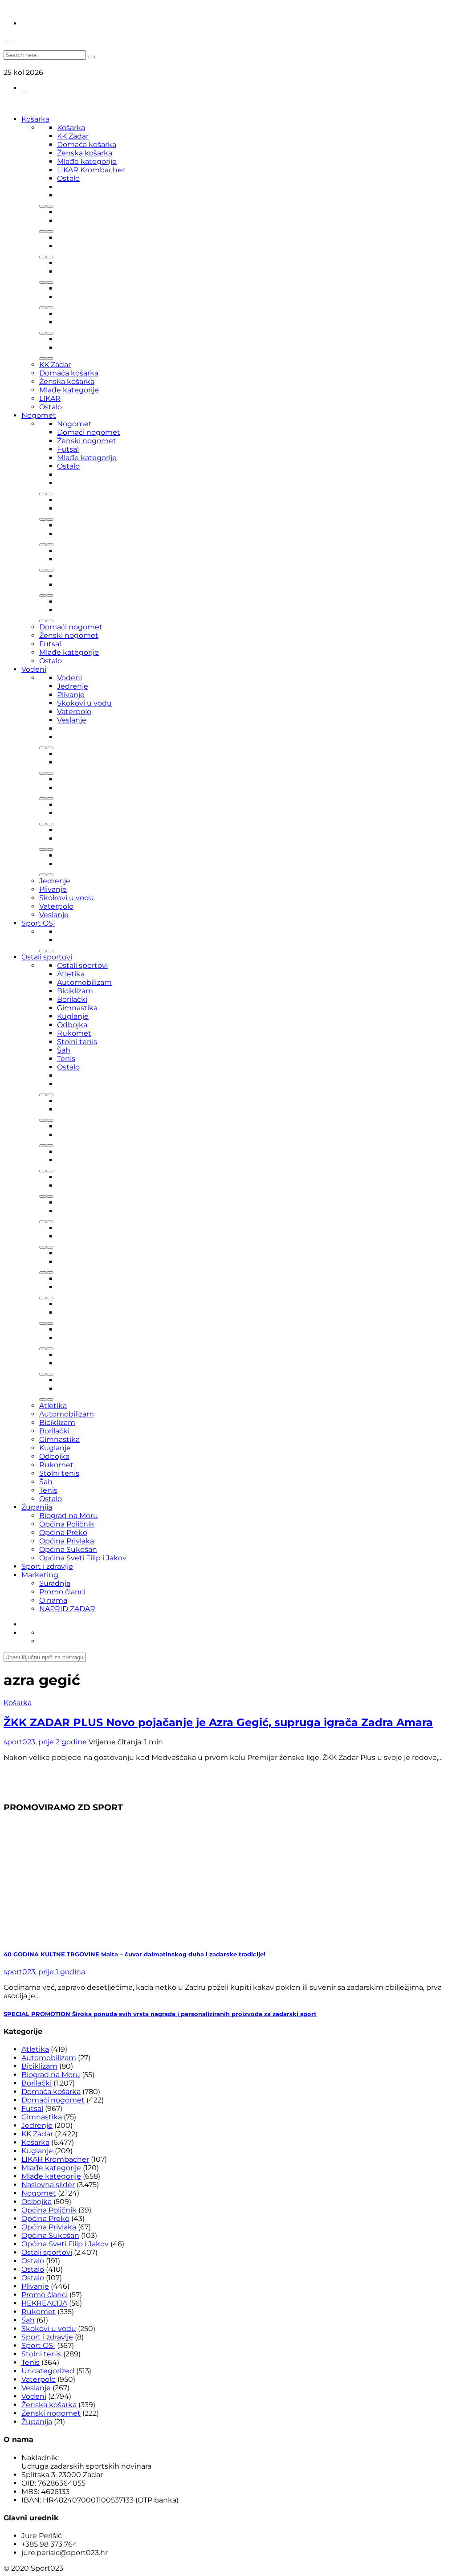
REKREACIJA (44, 2303)
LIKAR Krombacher (91, 170)
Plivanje (71, 695)
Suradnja (55, 1583)
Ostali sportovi (47, 957)
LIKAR (50, 398)
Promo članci (62, 1592)
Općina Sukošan (68, 1549)
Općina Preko (63, 1533)
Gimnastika (77, 1008)
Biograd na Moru (69, 1516)
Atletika (71, 974)
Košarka (35, 119)
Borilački (72, 999)
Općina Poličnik (67, 1524)
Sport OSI (38, 923)
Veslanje (72, 720)
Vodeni (34, 669)
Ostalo (68, 178)
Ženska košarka (85, 153)
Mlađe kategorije (87, 161)
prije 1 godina (62, 1972)
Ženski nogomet (87, 441)
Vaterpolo (74, 712)
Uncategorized (48, 2371)
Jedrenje (73, 686)
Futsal (68, 449)
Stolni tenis (77, 1042)
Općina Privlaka (67, 1541)
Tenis (66, 1059)
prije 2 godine (63, 1742)
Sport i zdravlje (47, 1566)
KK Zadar (73, 136)
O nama (53, 1600)
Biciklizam (75, 991)
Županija (37, 1507)
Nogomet (39, 415)
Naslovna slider (48, 2185)
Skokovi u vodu (84, 703)
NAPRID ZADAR (67, 1609)
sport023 (19, 1742)
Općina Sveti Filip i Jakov (83, 1558)
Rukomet (74, 1033)
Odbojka (72, 1025)
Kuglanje (73, 1016)
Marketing (40, 1575)
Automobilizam (84, 982)
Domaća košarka (87, 145)
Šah (64, 1050)
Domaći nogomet (89, 432)
